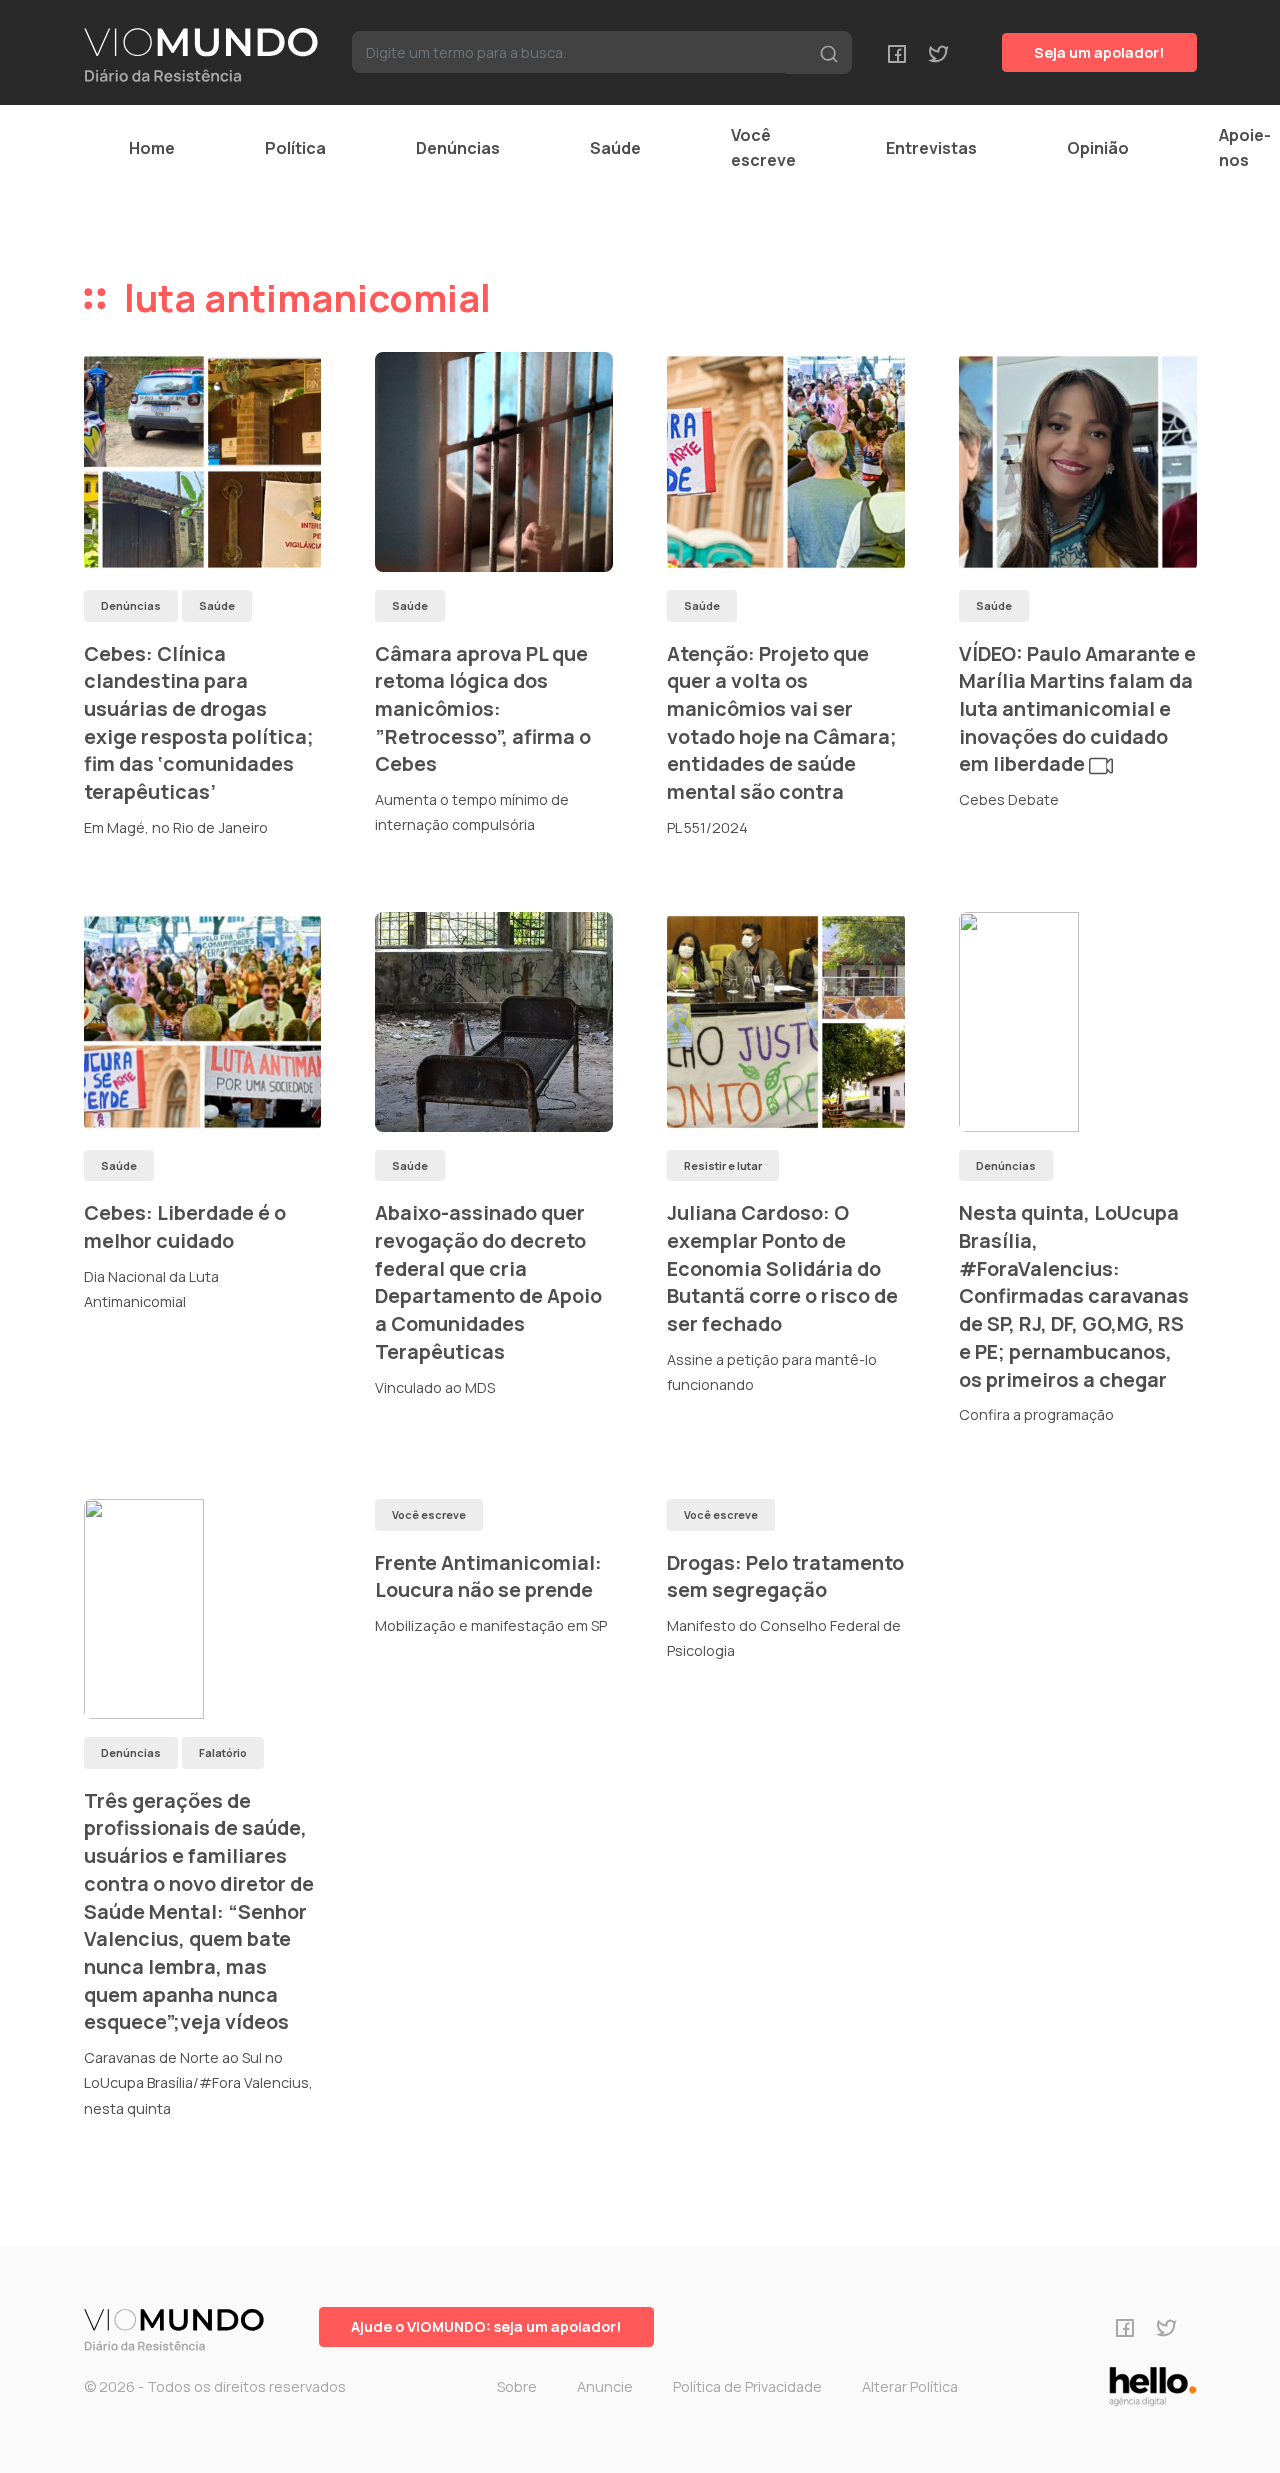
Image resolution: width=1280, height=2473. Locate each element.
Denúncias (458, 148)
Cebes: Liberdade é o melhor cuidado (185, 1226)
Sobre (517, 2386)
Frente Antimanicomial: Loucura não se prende (488, 1576)
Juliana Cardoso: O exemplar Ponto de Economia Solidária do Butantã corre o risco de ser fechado (782, 1268)
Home (152, 148)
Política (295, 148)
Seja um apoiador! (1099, 52)
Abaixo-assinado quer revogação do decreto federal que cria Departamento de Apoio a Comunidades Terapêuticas (488, 1282)
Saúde (615, 148)
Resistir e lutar (723, 1165)
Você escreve (763, 147)
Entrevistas (931, 148)
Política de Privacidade (747, 2386)
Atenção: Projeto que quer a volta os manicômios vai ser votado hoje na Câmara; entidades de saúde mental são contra (782, 723)
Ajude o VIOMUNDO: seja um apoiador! (486, 2326)
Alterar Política (910, 2386)
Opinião (1098, 148)
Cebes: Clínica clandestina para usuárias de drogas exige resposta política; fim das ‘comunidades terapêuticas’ (199, 723)
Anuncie (605, 2386)
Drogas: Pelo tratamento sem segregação (785, 1576)
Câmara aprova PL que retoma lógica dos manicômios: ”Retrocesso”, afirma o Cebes (483, 709)
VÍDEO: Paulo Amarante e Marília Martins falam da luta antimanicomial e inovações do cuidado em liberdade (1077, 709)
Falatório (223, 1752)
